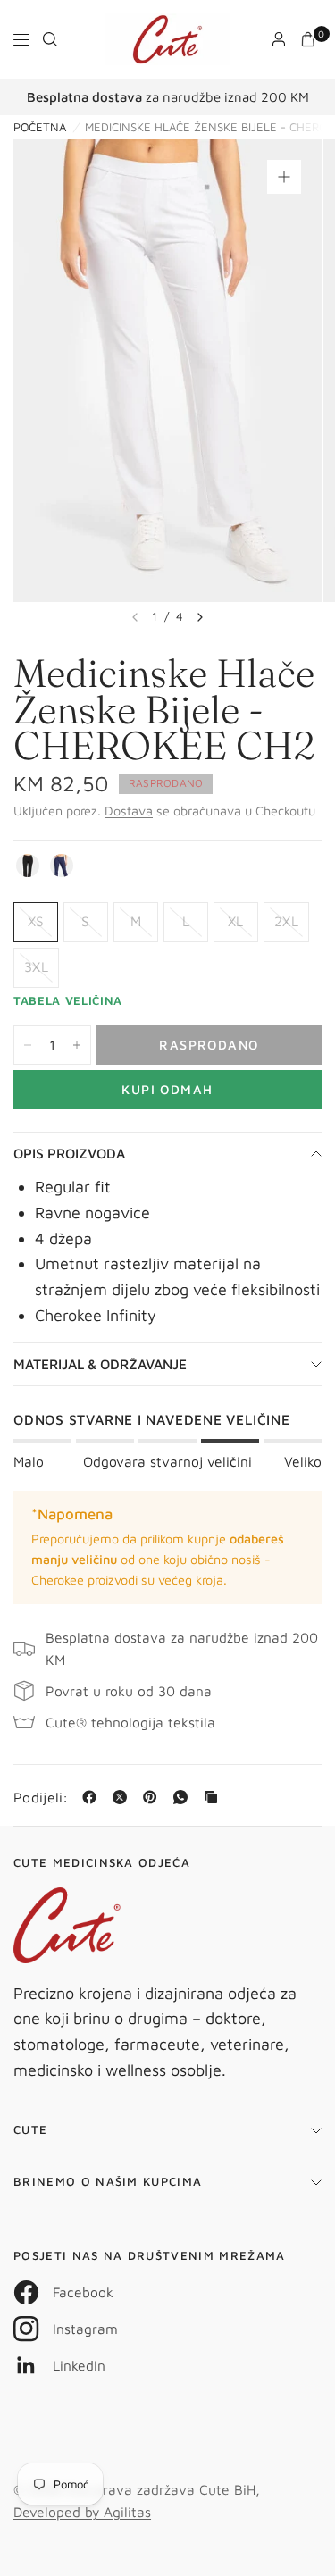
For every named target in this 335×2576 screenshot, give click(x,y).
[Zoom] (284, 177)
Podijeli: (41, 1798)
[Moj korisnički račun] (279, 39)
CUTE (30, 2129)
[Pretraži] (50, 39)
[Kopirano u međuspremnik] (214, 1797)
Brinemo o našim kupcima (108, 2181)
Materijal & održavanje (100, 1364)
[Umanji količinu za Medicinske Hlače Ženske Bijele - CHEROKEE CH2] (28, 1045)
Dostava (129, 811)
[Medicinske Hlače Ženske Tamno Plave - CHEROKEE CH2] (62, 866)
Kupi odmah (167, 1089)
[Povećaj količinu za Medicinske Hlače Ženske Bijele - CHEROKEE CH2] (77, 1045)
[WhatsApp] (184, 1797)
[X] (123, 1797)
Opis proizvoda (69, 1153)
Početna (40, 127)
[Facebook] (93, 1797)
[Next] (200, 617)
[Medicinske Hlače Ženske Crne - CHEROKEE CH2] (28, 866)
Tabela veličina (68, 1000)
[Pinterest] (154, 1797)
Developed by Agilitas (82, 2512)
